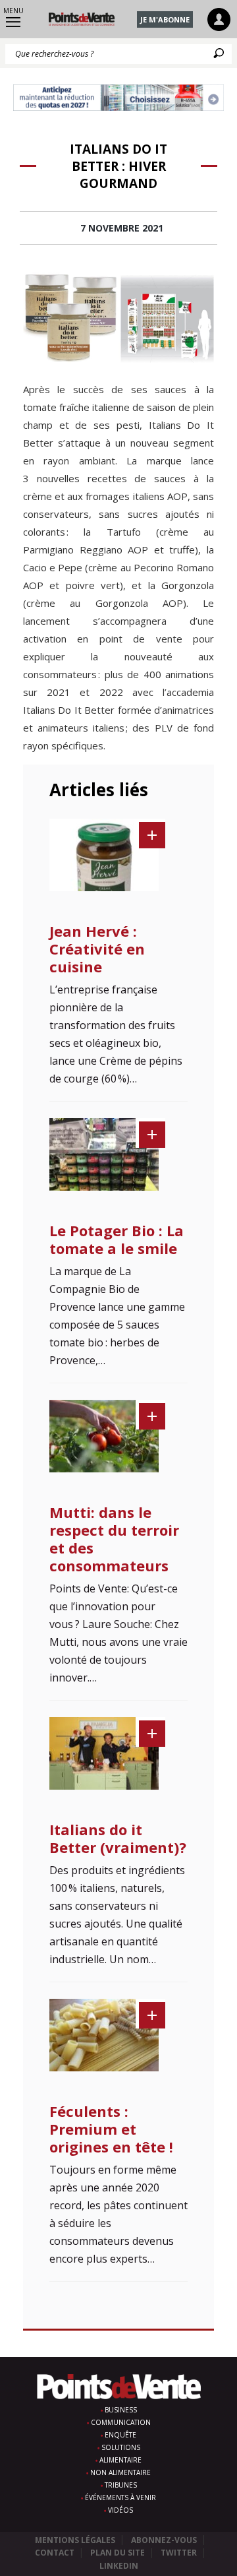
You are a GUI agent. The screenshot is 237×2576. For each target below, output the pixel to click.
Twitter (179, 2553)
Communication (121, 2422)
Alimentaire (120, 2460)
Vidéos (120, 2510)
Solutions (121, 2447)
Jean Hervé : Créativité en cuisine (97, 949)
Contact (55, 2553)
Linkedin (119, 2566)
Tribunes (121, 2485)
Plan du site (118, 2553)
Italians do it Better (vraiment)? (118, 1838)
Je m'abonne (165, 19)
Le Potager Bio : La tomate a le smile (117, 1239)
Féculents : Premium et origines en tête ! (111, 2129)
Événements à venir (120, 2497)
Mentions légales (75, 2540)
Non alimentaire (120, 2472)
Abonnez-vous (164, 2540)
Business (121, 2410)
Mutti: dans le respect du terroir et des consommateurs (114, 1539)
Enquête (120, 2435)
